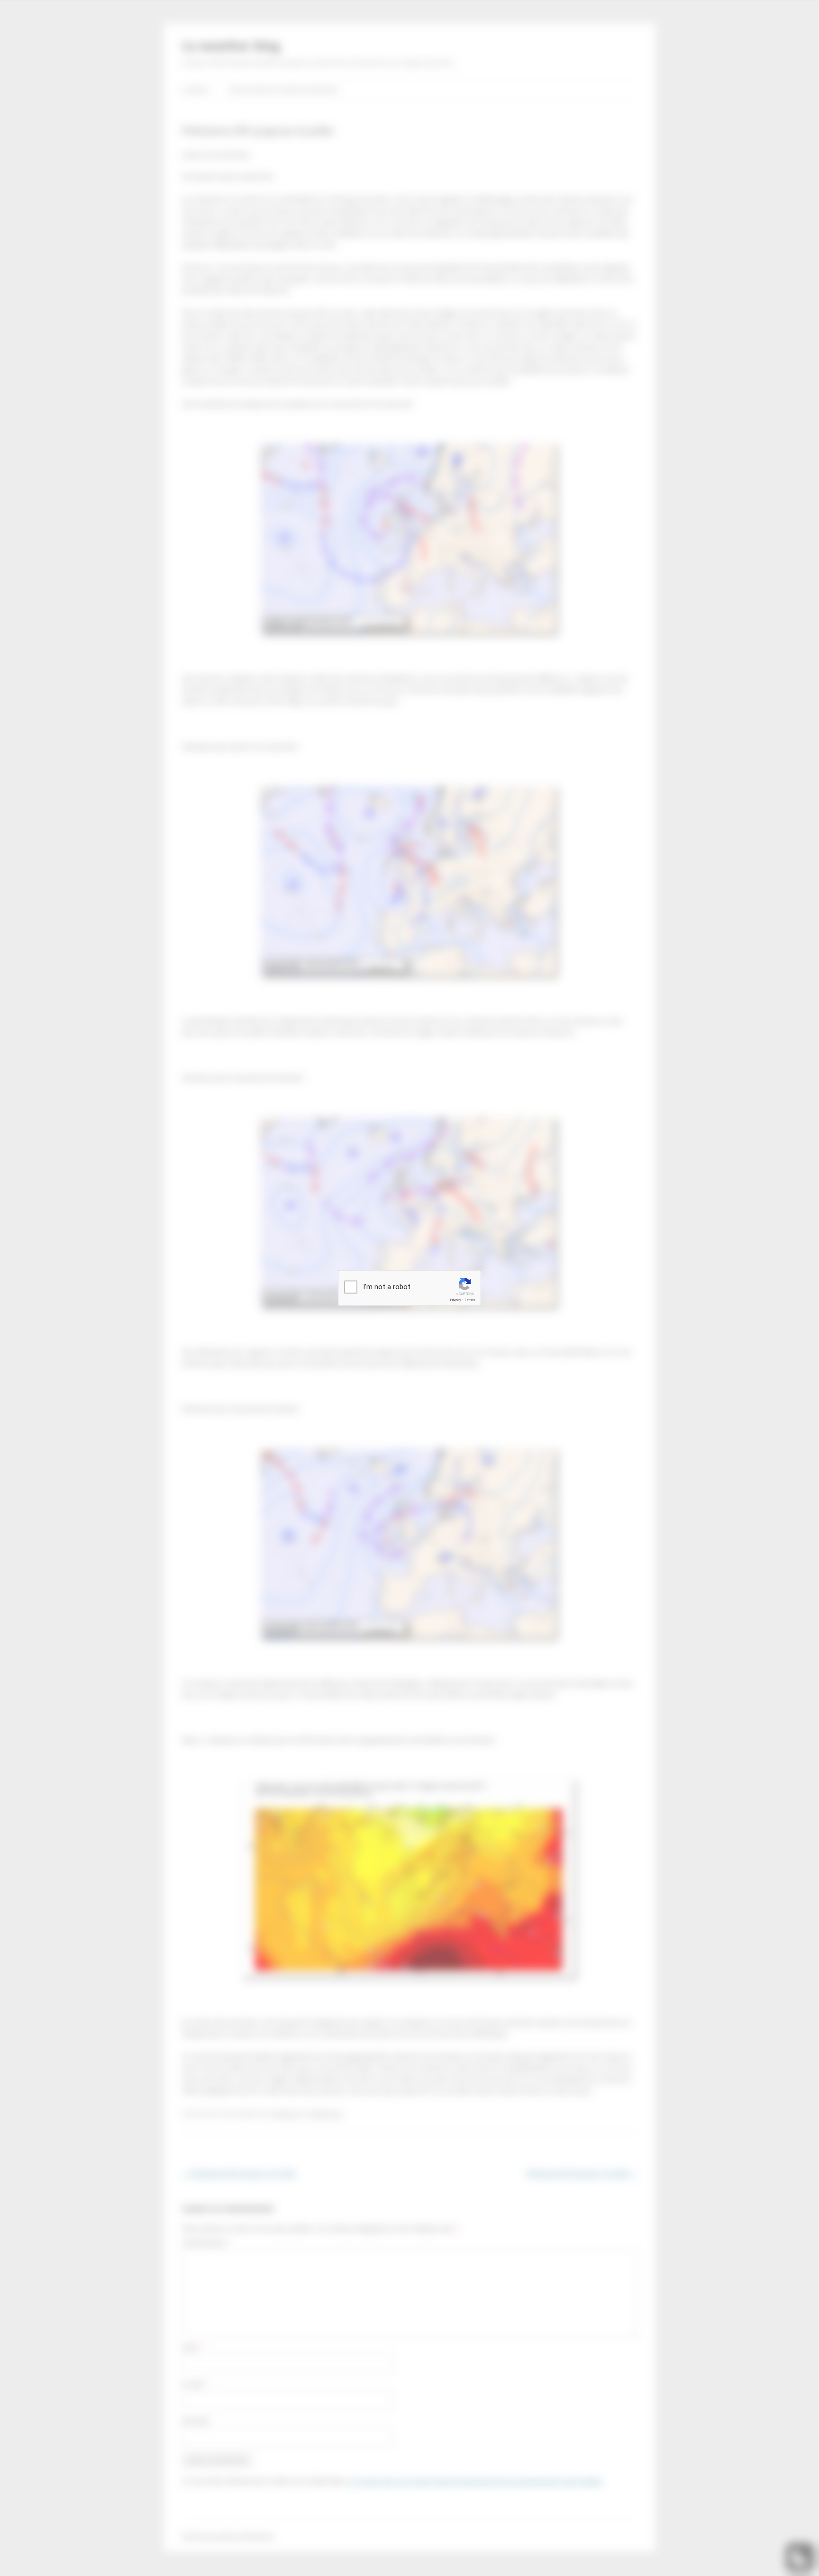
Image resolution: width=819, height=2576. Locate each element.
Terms (470, 1300)
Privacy (455, 1300)
